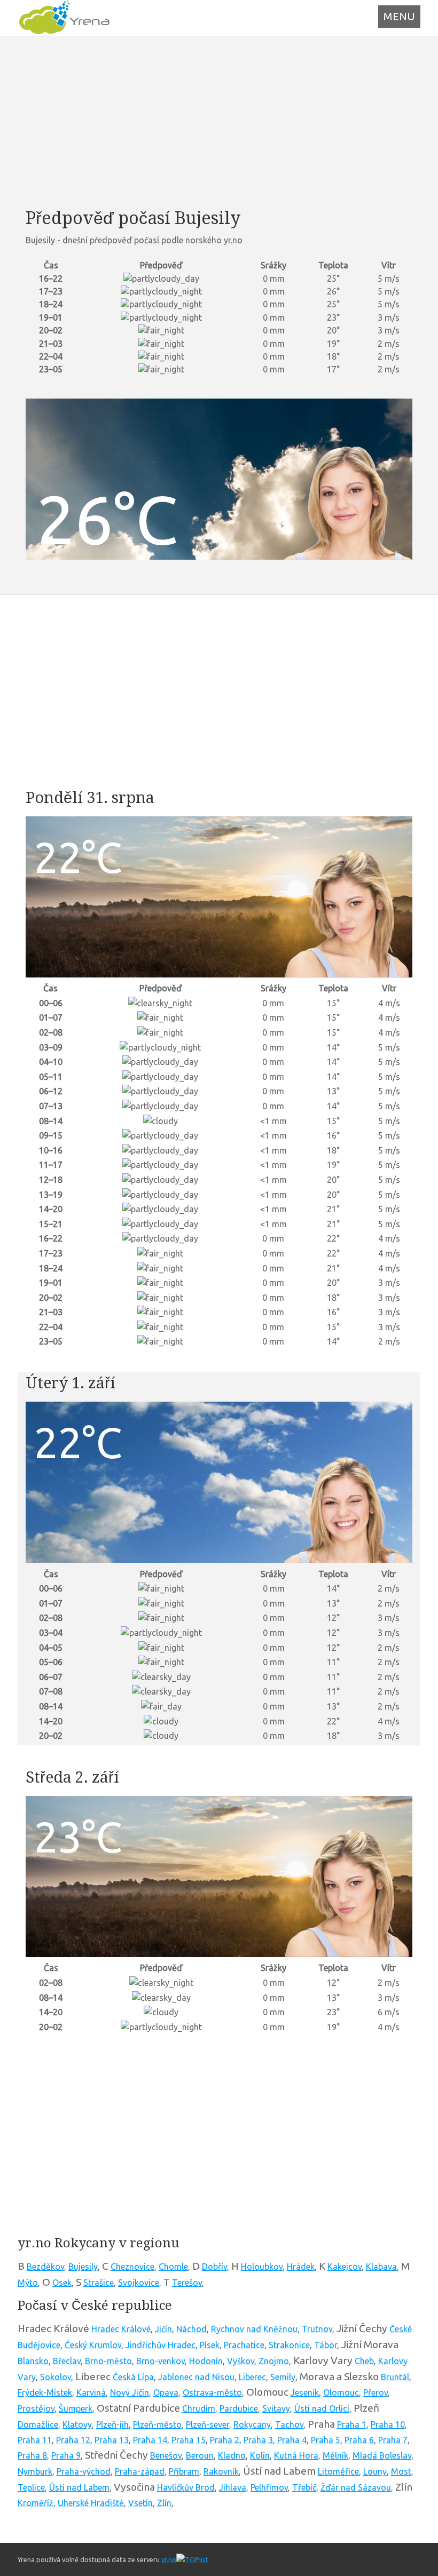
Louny (375, 2471)
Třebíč (304, 2487)
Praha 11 (35, 2440)
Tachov (289, 2424)
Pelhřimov (269, 2487)
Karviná (91, 2392)
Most (401, 2471)
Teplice (31, 2487)
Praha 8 (32, 2455)
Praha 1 (352, 2424)
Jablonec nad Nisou (196, 2377)
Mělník (335, 2455)
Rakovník (221, 2471)
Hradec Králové (121, 2329)
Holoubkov (262, 2267)
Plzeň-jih (112, 2424)
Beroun (200, 2455)
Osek (62, 2283)
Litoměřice (338, 2471)
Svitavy (276, 2408)
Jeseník (305, 2392)
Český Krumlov (93, 2345)
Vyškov (241, 2361)
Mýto (28, 2283)
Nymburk (35, 2471)
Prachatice (244, 2345)
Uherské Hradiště (91, 2503)
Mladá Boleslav (382, 2455)
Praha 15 (189, 2440)
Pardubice (239, 2408)
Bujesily (83, 2267)
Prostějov (36, 2408)
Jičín (163, 2329)
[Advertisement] (219, 122)
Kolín (260, 2455)
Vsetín (140, 2503)
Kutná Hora (296, 2455)
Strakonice (289, 2345)
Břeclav (67, 2361)
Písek (210, 2345)
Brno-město (108, 2361)
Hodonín (206, 2361)
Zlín (164, 2503)
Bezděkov (45, 2267)
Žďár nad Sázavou (356, 2487)
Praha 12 (73, 2440)
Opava (166, 2392)
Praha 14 (150, 2440)
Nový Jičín (130, 2392)
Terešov (187, 2283)
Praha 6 (359, 2440)
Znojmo (274, 2361)
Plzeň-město (157, 2424)
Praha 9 (66, 2455)
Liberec (252, 2377)
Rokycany (252, 2424)
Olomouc (341, 2392)
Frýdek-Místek (45, 2392)
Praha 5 (326, 2440)
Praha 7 (393, 2440)
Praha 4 (292, 2440)
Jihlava (233, 2487)
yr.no (169, 2559)
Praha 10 (388, 2424)
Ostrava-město (212, 2392)
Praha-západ (140, 2471)
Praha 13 (112, 2440)
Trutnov (317, 2329)
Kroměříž (36, 2503)
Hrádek (301, 2267)
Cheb (364, 2361)
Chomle (173, 2267)
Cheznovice (132, 2267)
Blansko (33, 2361)
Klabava (381, 2267)
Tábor (326, 2345)
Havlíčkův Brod (186, 2487)
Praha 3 (258, 2440)
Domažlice (38, 2424)
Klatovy (77, 2424)
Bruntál (395, 2377)
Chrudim (199, 2408)
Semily (283, 2377)
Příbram (184, 2471)
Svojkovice (139, 2283)
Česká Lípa (133, 2377)
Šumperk (76, 2408)
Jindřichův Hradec (161, 2345)
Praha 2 (225, 2440)
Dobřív (214, 2267)
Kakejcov (345, 2267)
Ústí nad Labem (79, 2487)
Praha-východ (84, 2471)
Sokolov (56, 2377)
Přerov (376, 2392)
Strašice (99, 2283)
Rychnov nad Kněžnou (254, 2329)
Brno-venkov (161, 2361)
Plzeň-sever (208, 2424)
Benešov (166, 2455)
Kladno (232, 2455)
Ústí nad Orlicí (322, 2408)
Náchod (191, 2329)
